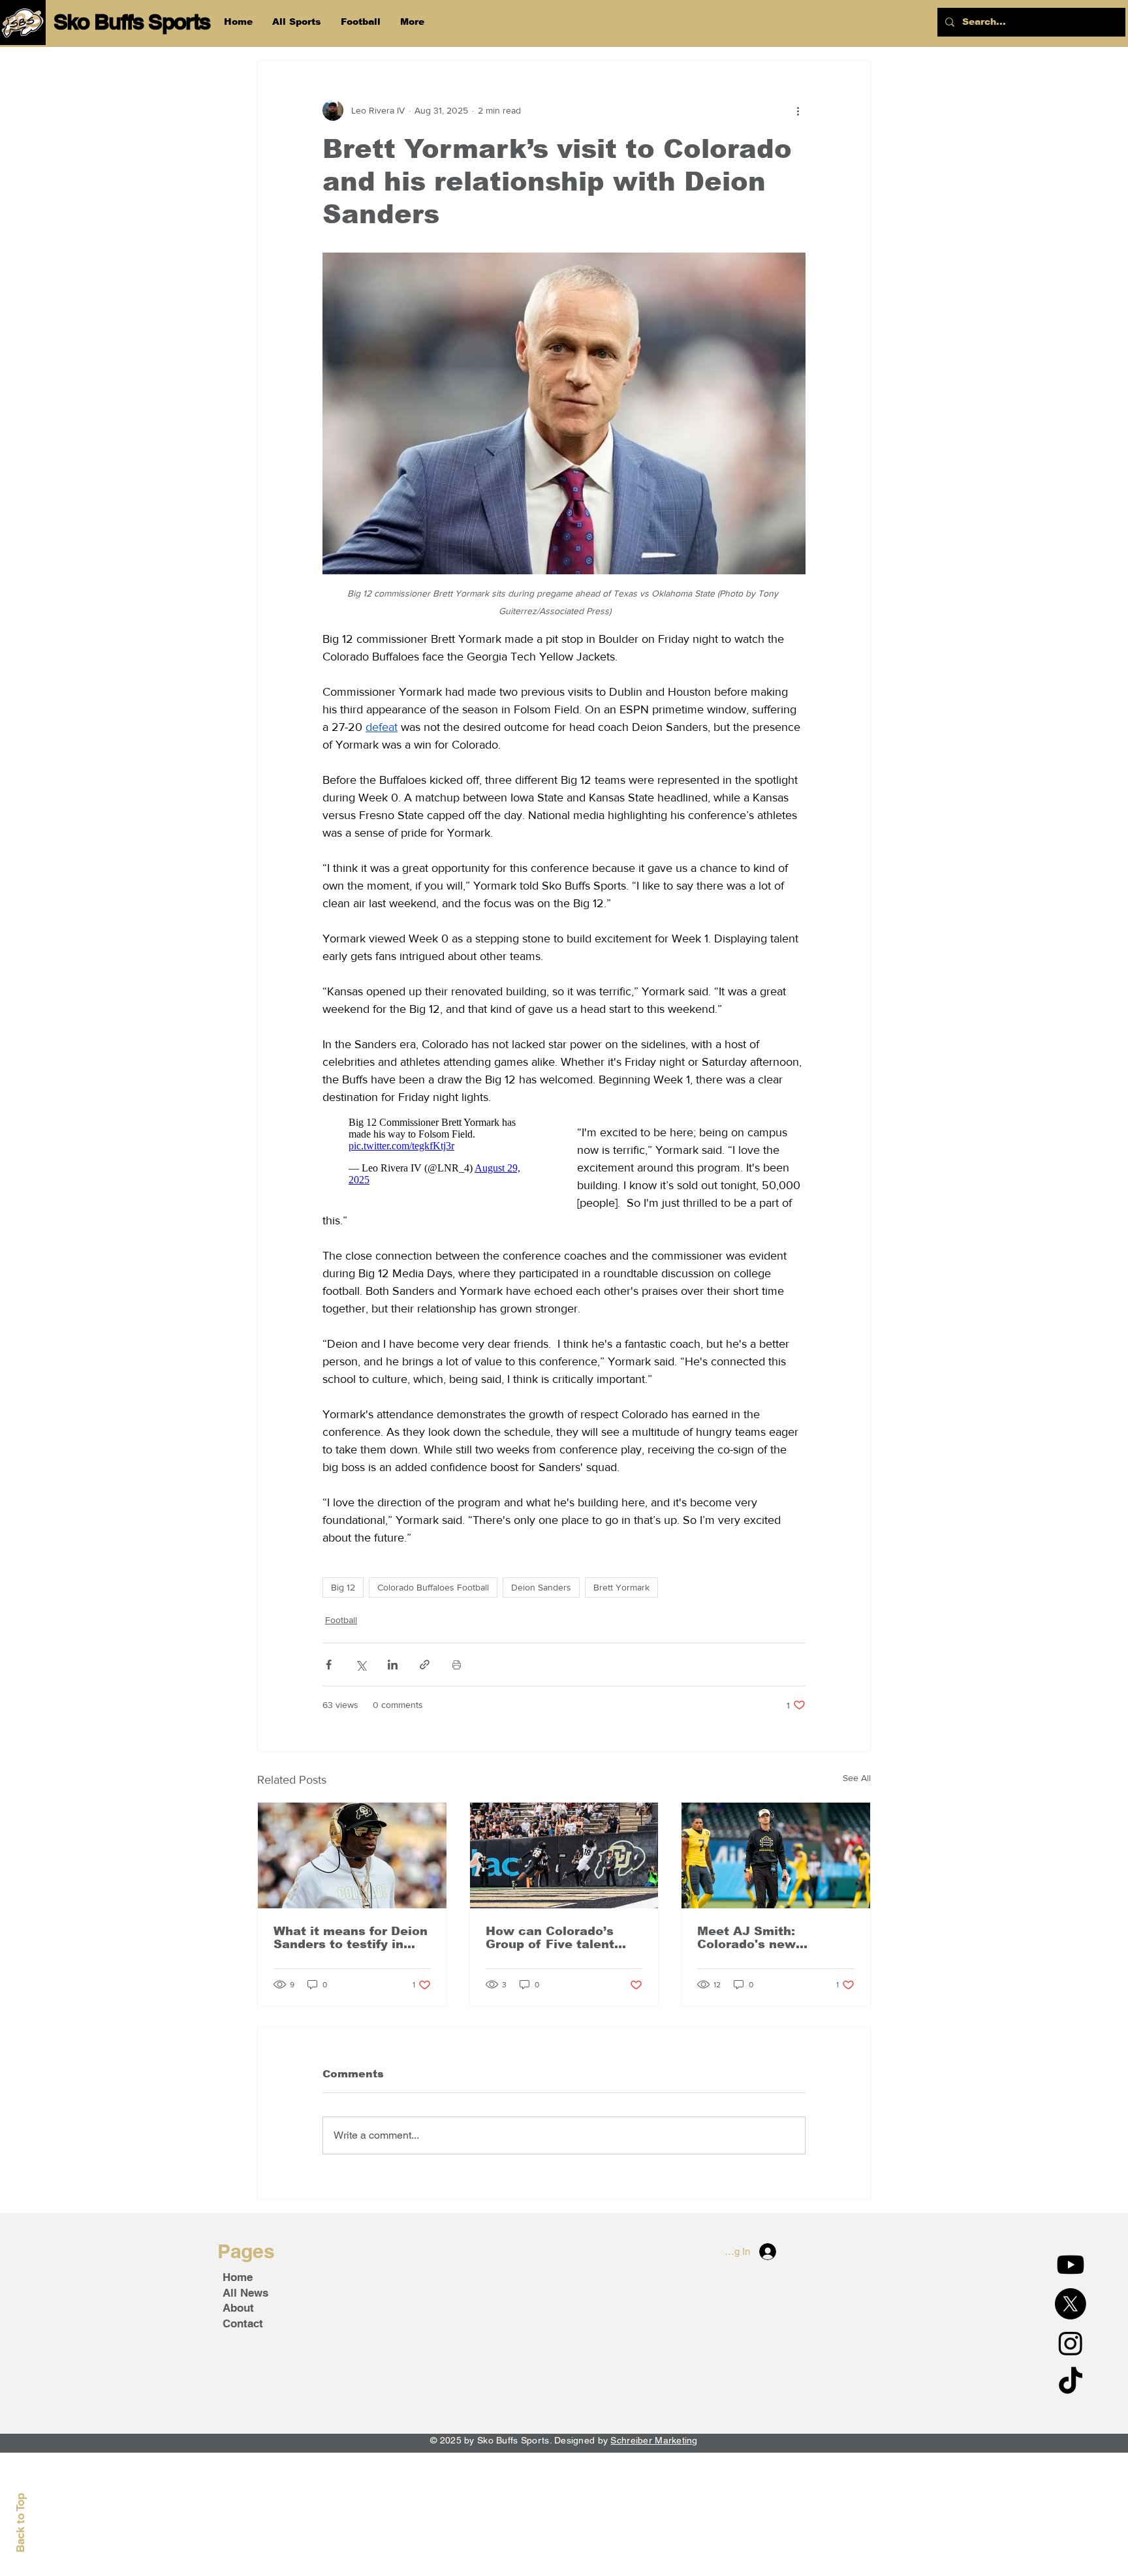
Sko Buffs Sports (132, 22)
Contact (243, 2323)
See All (857, 1778)
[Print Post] (457, 1665)
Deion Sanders (541, 1587)
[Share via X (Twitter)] (361, 1665)
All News (245, 2293)
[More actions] (798, 110)
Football (341, 1620)
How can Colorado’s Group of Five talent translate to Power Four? (550, 1938)
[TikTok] (1071, 2382)
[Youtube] (1071, 2265)
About (238, 2308)
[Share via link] (425, 1665)
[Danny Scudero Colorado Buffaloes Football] (564, 1855)
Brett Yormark (621, 1587)
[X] (1071, 2304)
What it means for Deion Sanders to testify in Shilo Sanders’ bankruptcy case (351, 1938)
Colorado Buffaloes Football (433, 1587)
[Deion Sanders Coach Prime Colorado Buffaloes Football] (352, 1855)
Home (238, 2277)
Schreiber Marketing (654, 2440)
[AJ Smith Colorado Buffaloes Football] (776, 1855)
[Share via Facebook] (329, 1665)
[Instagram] (1071, 2343)
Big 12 (343, 1587)
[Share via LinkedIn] (393, 1665)
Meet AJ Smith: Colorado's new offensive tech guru (759, 1938)
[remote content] (437, 1151)
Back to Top (20, 2523)
